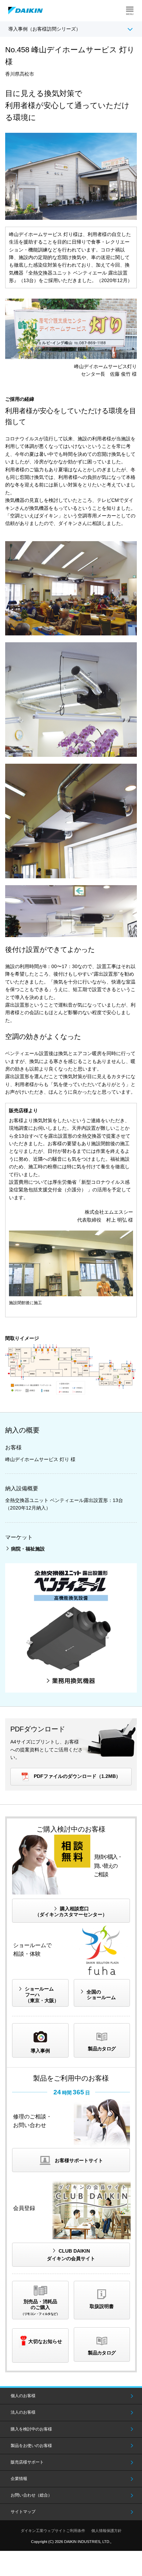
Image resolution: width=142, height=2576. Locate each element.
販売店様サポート (27, 2462)
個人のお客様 (23, 2396)
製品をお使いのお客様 (31, 2446)
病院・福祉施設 (28, 1549)
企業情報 (19, 2479)
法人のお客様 (23, 2412)
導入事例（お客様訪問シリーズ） (44, 29)
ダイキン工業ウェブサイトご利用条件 (53, 2531)
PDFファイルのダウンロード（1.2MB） (77, 1776)
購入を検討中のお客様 (31, 2429)
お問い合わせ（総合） (31, 2495)
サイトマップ (23, 2512)
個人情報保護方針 (106, 2531)
